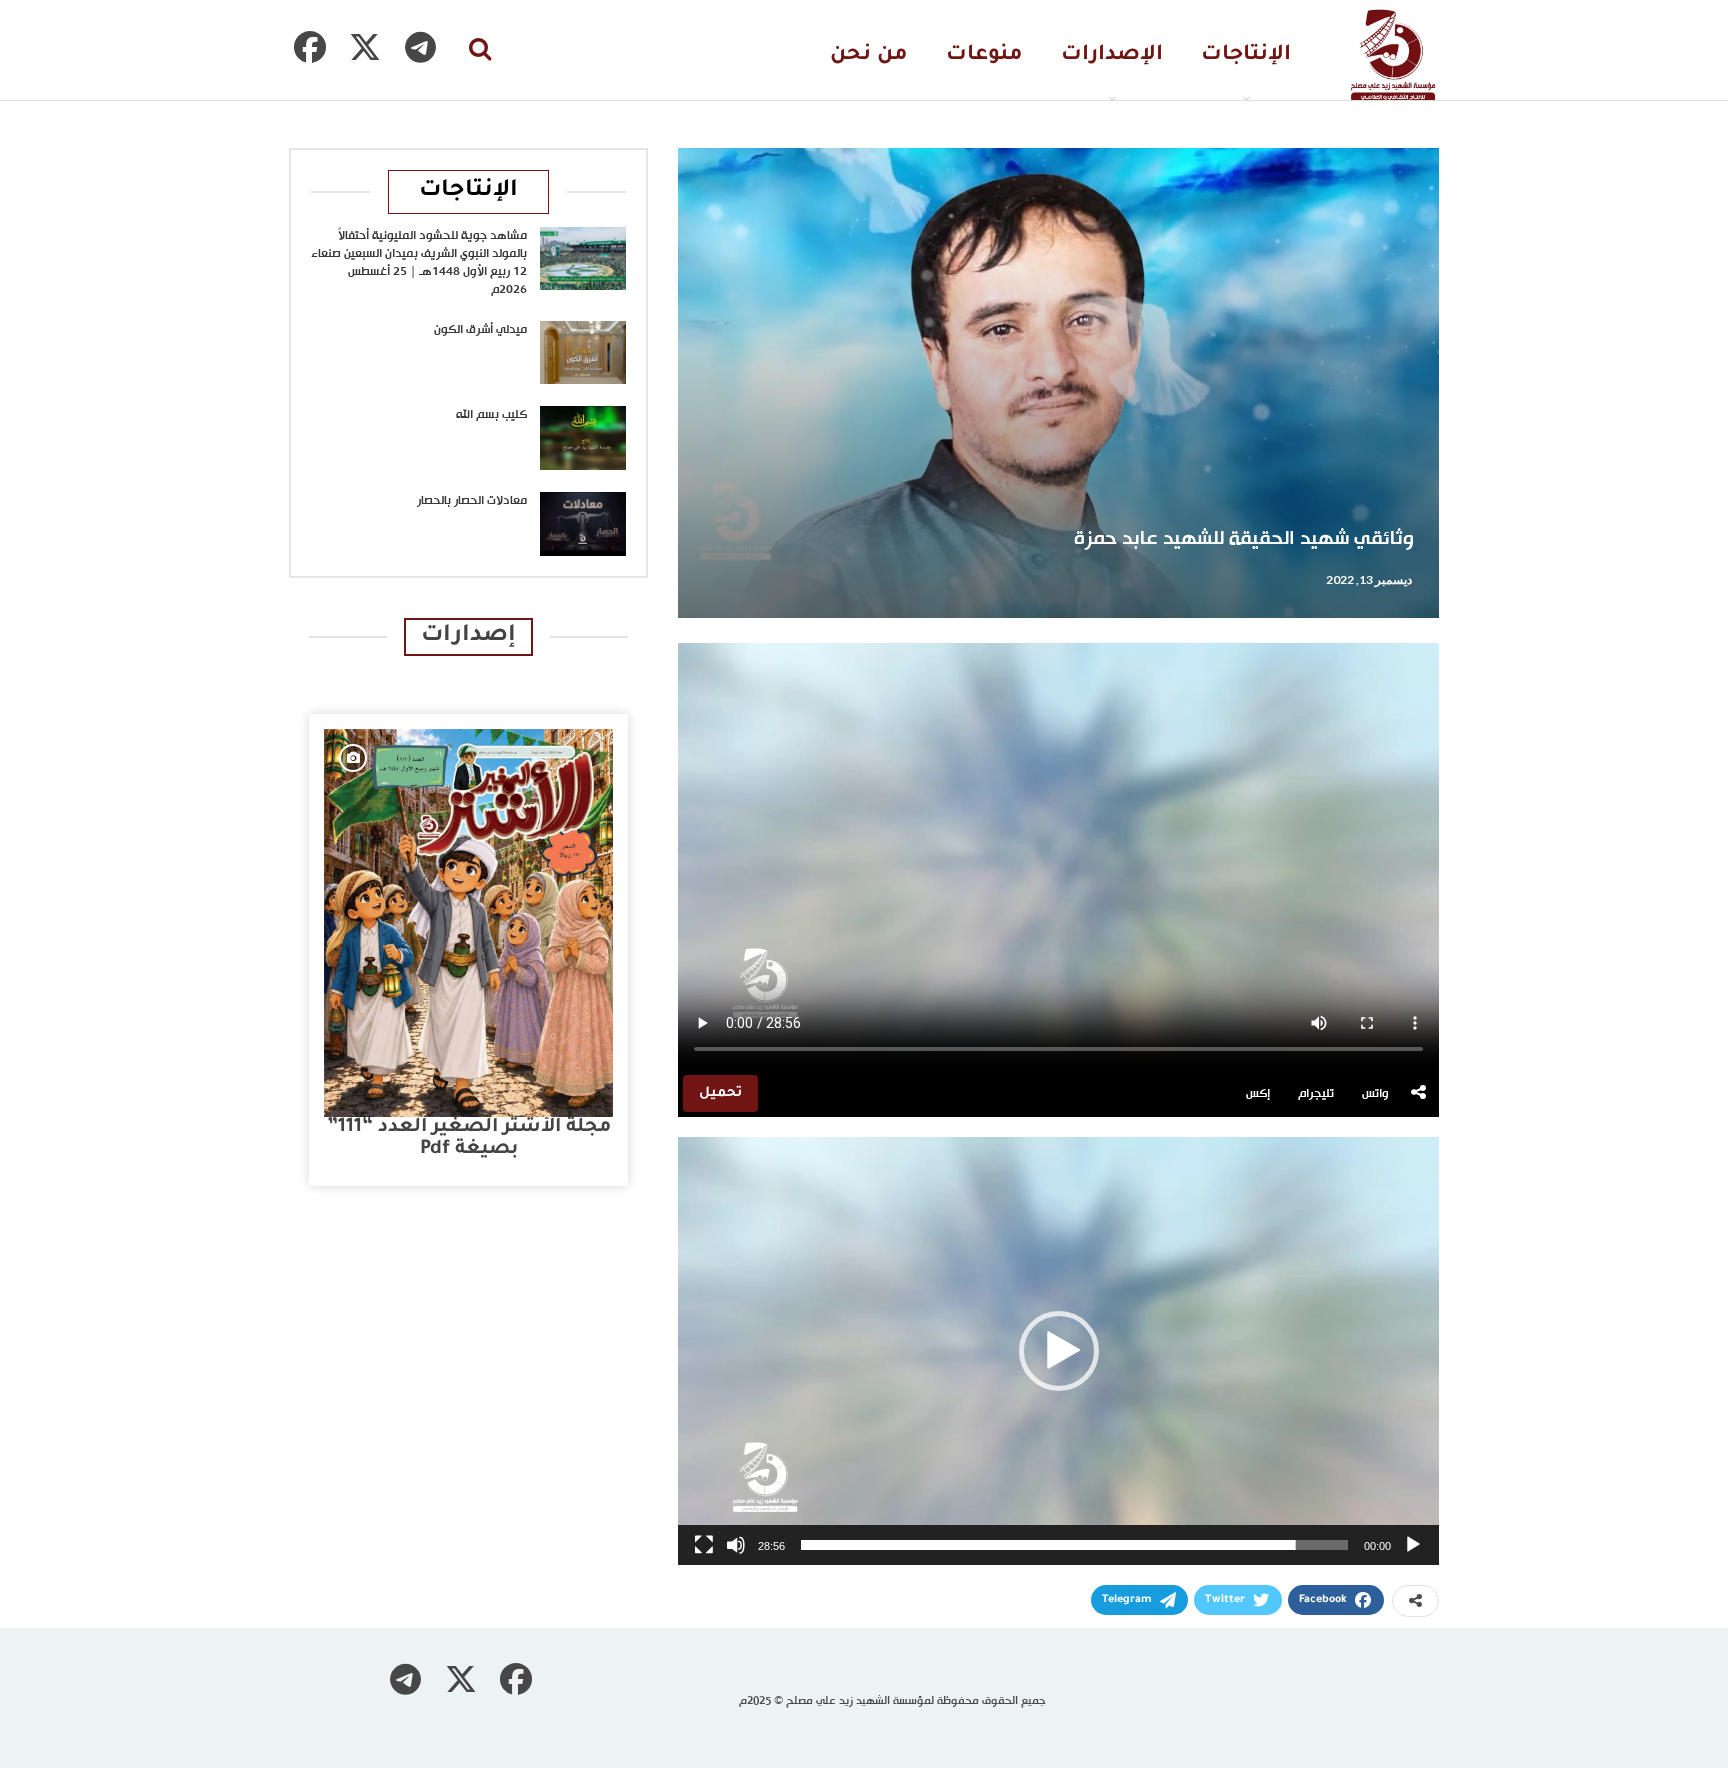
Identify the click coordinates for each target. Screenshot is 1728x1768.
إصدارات (468, 636)
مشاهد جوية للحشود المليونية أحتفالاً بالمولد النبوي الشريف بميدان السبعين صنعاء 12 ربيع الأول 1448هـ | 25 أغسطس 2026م (419, 263)
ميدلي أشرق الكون (480, 330)
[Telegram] (420, 47)
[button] (1059, 1351)
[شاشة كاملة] (704, 1545)
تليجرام (1316, 1094)
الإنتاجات (1246, 55)
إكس (1258, 1094)
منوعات (984, 55)
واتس (1375, 1094)
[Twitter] (365, 47)
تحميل (720, 1093)
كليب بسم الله (491, 415)
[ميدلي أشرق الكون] (583, 353)
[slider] (1074, 1545)
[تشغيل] (1413, 1545)
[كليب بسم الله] (583, 438)
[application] (1058, 1351)
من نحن (869, 55)
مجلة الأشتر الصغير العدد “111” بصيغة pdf (469, 1138)
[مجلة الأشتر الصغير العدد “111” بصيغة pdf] (468, 923)
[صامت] (736, 1545)
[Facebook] (310, 47)
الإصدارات (1112, 55)
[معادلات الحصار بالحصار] (583, 524)
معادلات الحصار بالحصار (472, 501)
